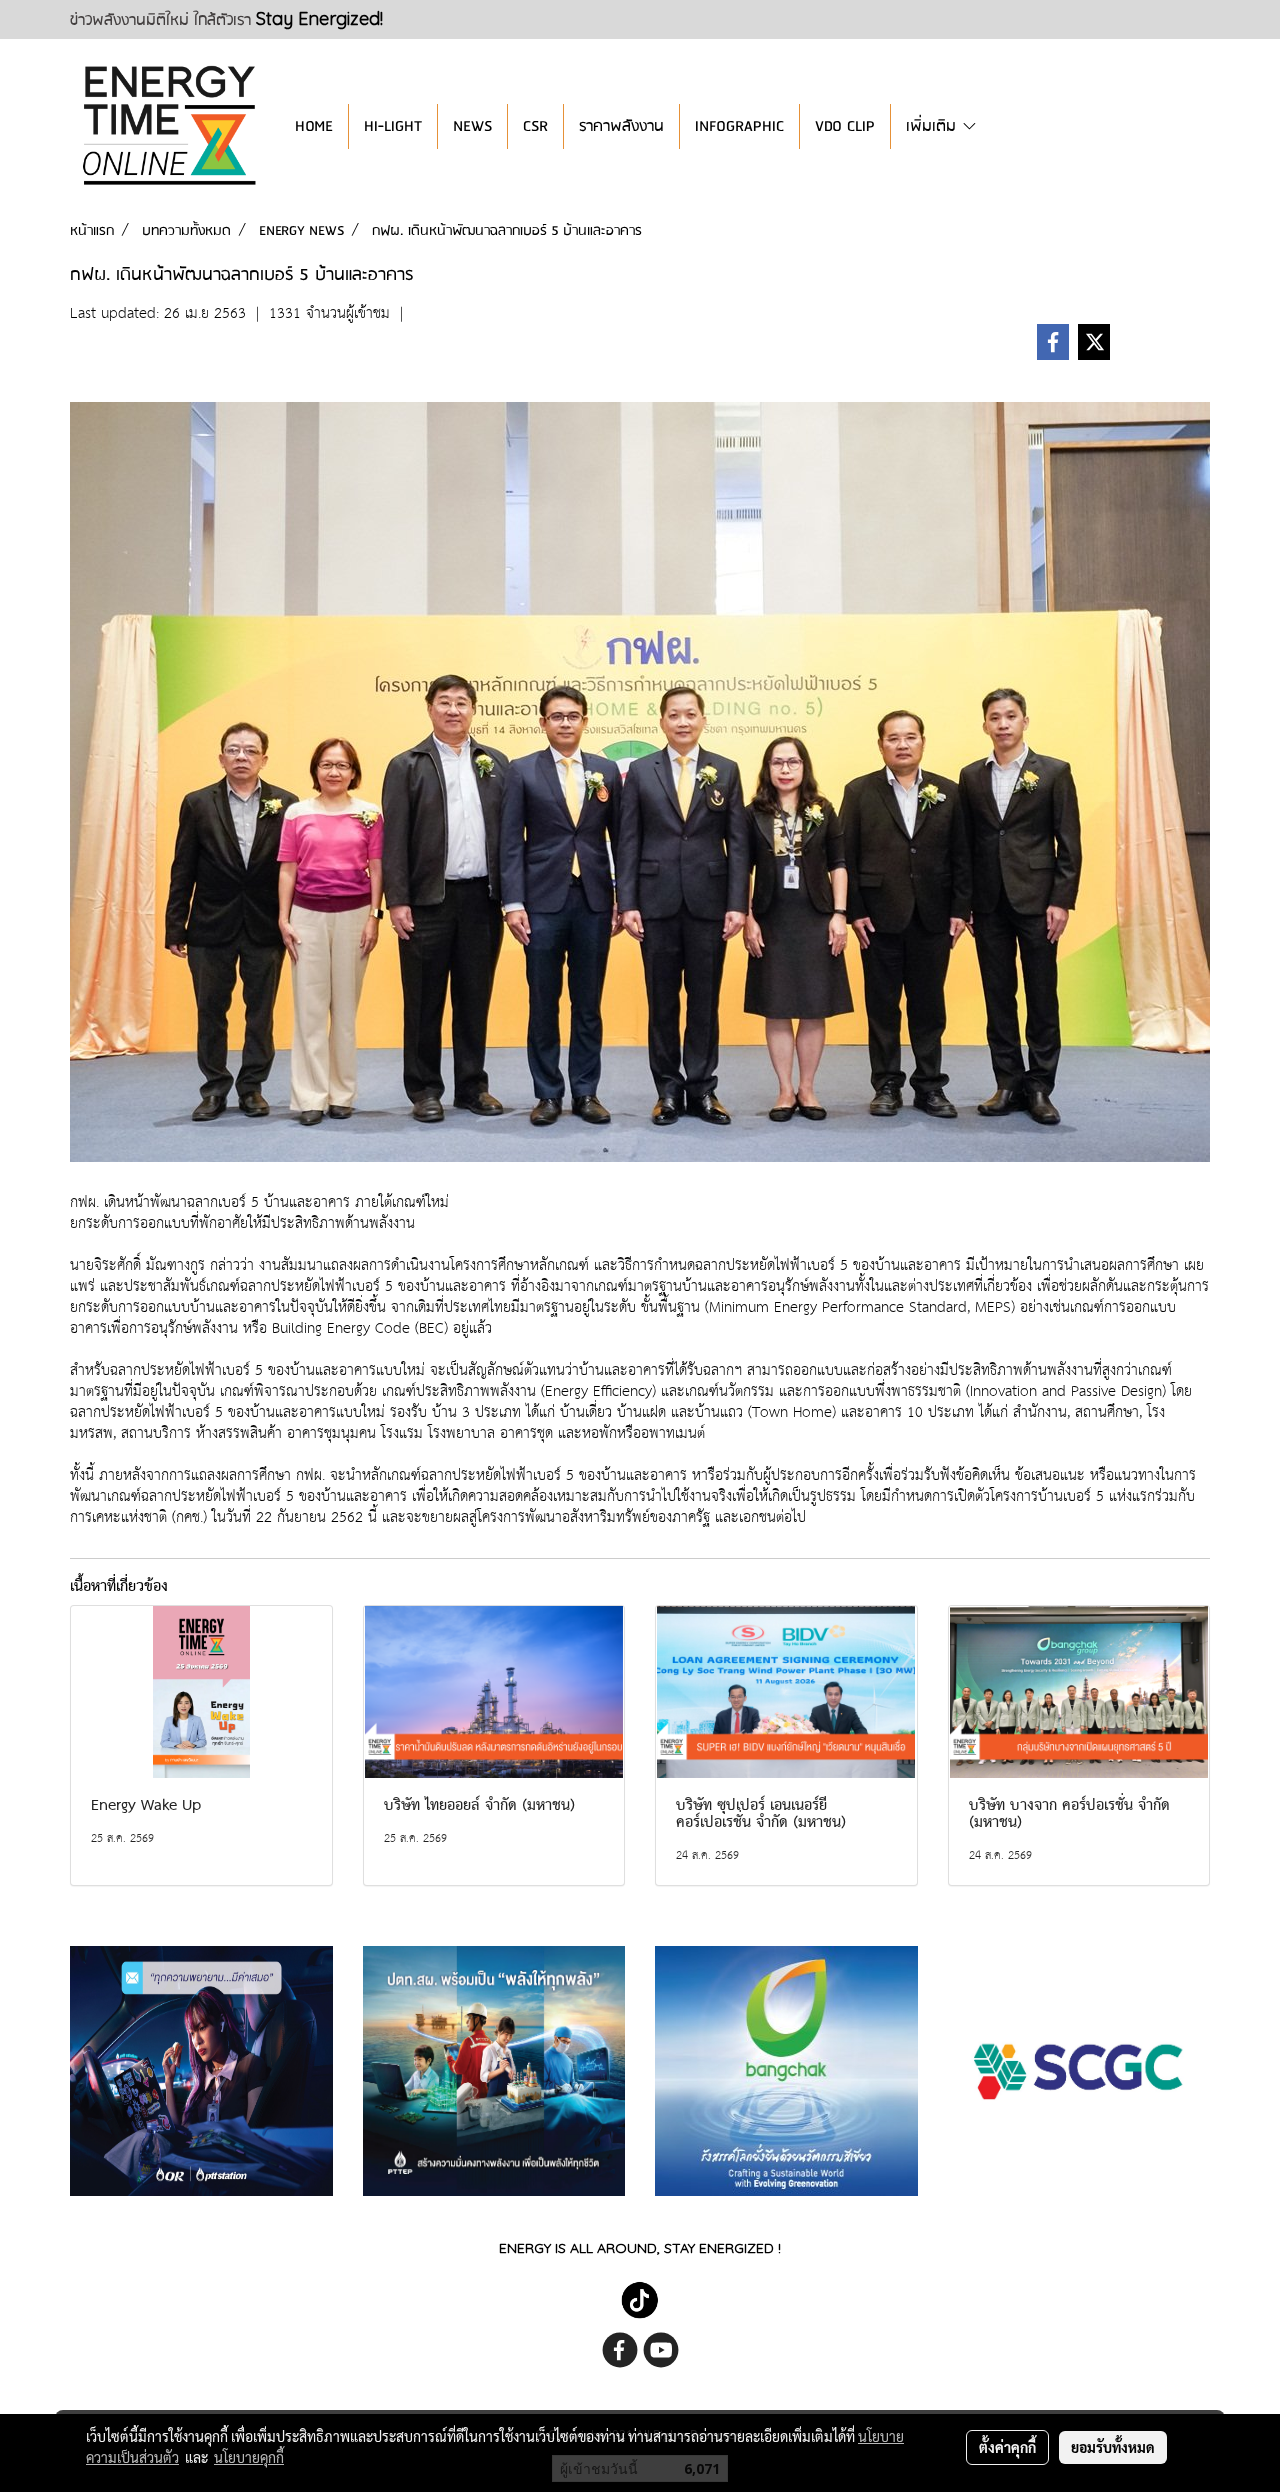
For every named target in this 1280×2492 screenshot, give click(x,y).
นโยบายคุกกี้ (249, 2457)
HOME (314, 126)
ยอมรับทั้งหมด (1113, 2447)
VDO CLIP (845, 126)
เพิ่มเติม (933, 126)
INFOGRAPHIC (739, 126)
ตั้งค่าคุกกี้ (1007, 2447)
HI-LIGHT (393, 126)
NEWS (472, 126)
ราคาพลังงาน (621, 126)
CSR (535, 126)
